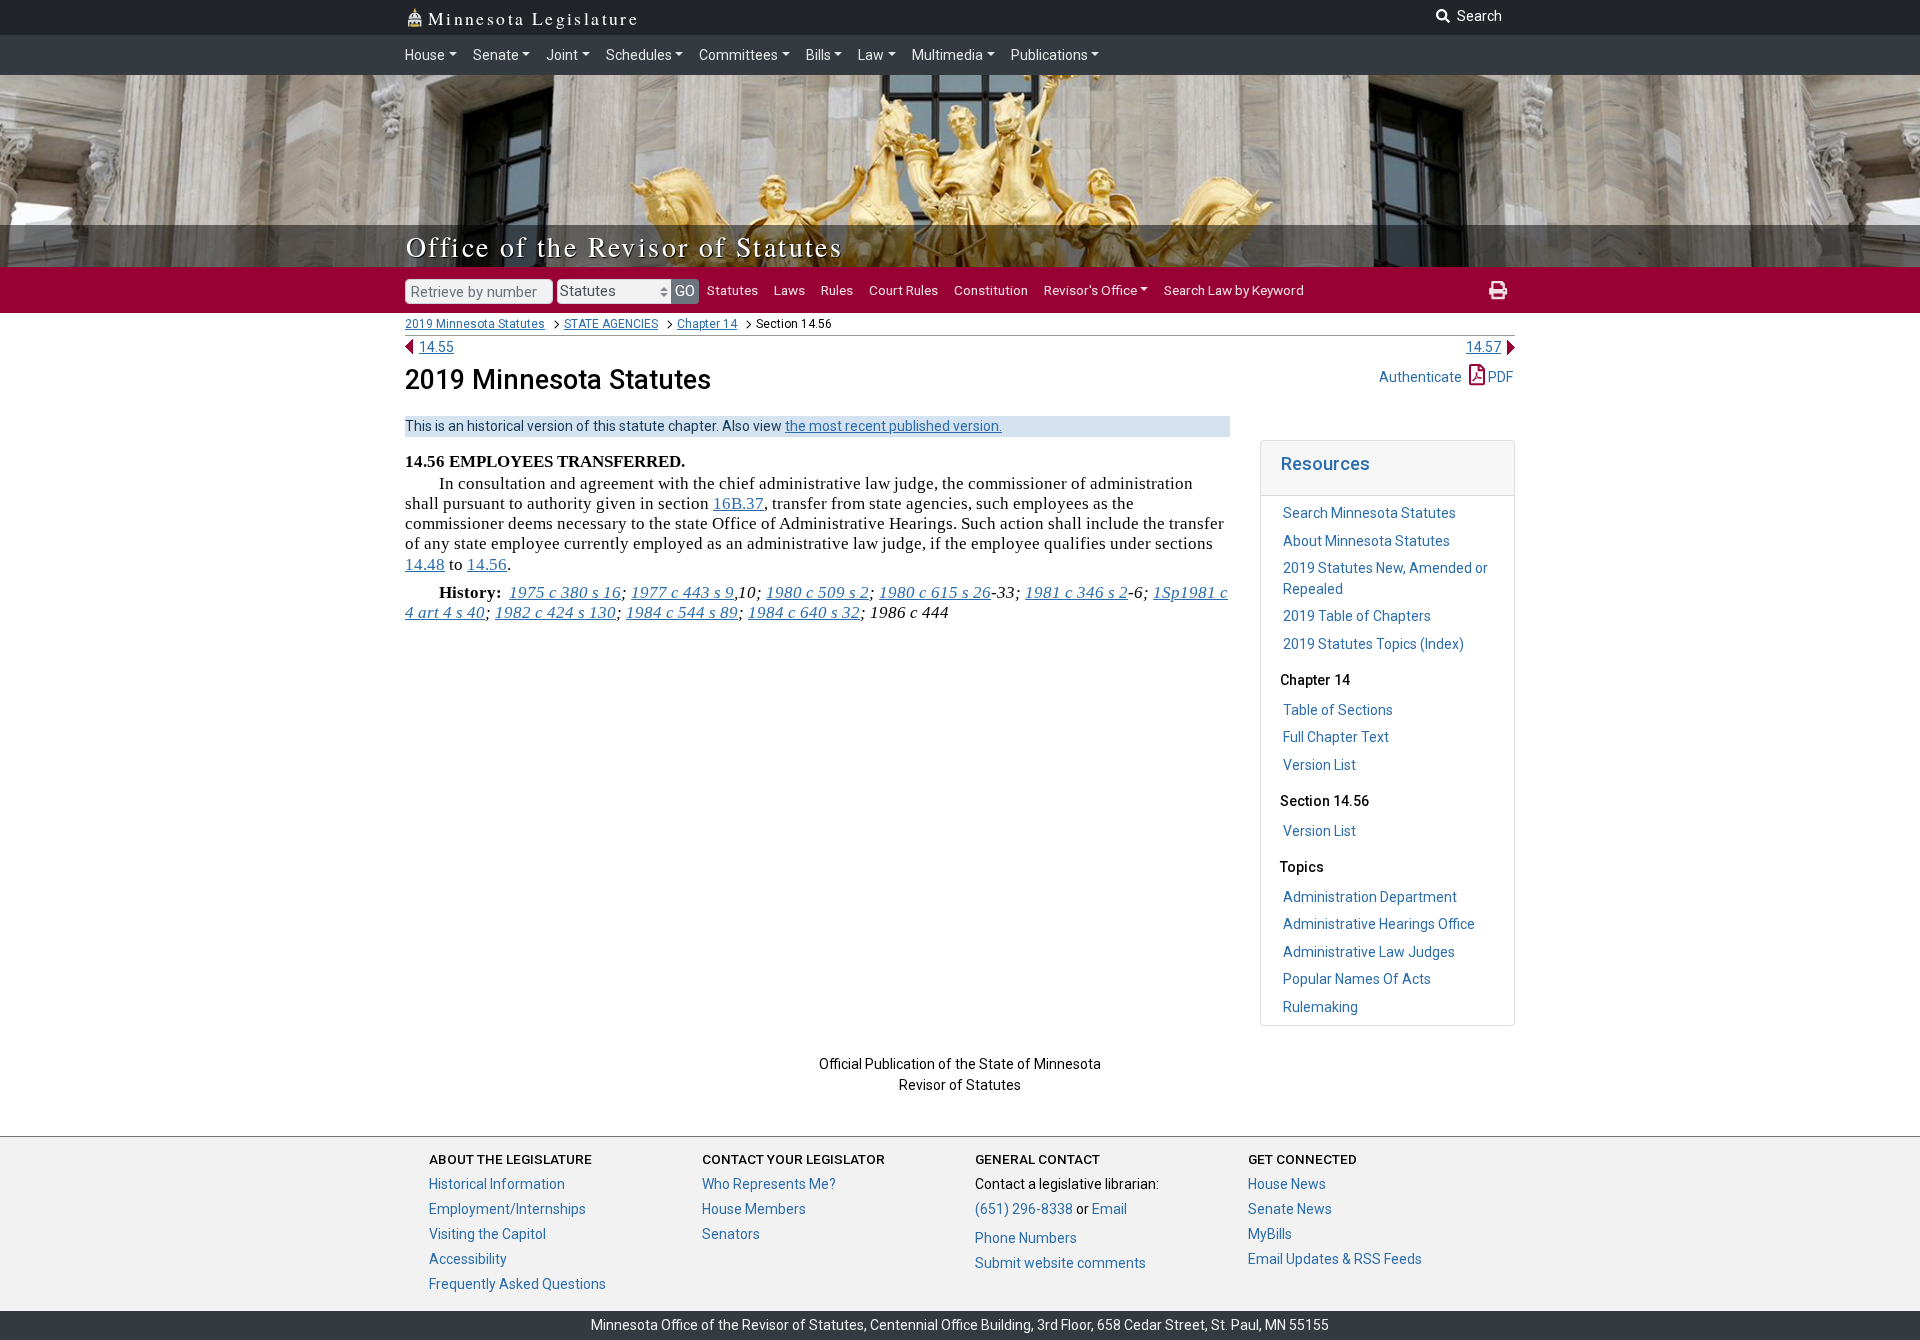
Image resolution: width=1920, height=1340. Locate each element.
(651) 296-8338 (1024, 1209)
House (425, 55)
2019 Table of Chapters (1357, 616)
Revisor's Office (1090, 290)
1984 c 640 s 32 (804, 612)
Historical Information (497, 1184)
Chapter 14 (707, 324)
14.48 (425, 564)
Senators (731, 1234)
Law (871, 55)
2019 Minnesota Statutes (475, 324)
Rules (837, 290)
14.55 (436, 347)
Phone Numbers (1026, 1238)
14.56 (487, 564)
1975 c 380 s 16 (565, 592)
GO (685, 291)
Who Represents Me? (769, 1184)
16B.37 (738, 503)
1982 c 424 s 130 (555, 612)
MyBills (1270, 1234)
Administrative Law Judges (1369, 952)
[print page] (1498, 290)
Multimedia (947, 55)
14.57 (1483, 347)
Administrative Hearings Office (1379, 924)
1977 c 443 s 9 (682, 592)
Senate (496, 55)
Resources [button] (1325, 463)
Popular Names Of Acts (1357, 979)
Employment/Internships (507, 1209)
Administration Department (1370, 897)
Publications (1049, 55)
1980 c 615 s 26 (935, 592)
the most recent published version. (893, 426)
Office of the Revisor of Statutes (624, 246)
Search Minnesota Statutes (1369, 513)
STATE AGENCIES (611, 324)
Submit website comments (1060, 1263)
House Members (754, 1209)
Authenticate (1420, 377)
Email (1109, 1209)
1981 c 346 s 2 (1076, 592)
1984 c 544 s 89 (682, 612)
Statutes (732, 290)
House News (1287, 1184)
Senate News (1290, 1209)
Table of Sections (1338, 710)
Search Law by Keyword (1234, 290)
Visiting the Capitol (487, 1234)
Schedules (639, 55)
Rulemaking (1320, 1007)
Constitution (991, 290)
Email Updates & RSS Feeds (1335, 1259)
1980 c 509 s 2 (817, 592)
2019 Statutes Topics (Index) (1373, 644)
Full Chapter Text (1336, 737)
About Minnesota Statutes (1366, 541)
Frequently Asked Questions (517, 1284)
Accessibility (468, 1259)
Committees (738, 55)
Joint (562, 55)
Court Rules (903, 290)
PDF (1499, 377)
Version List (1319, 765)
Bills (818, 55)
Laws (789, 290)
